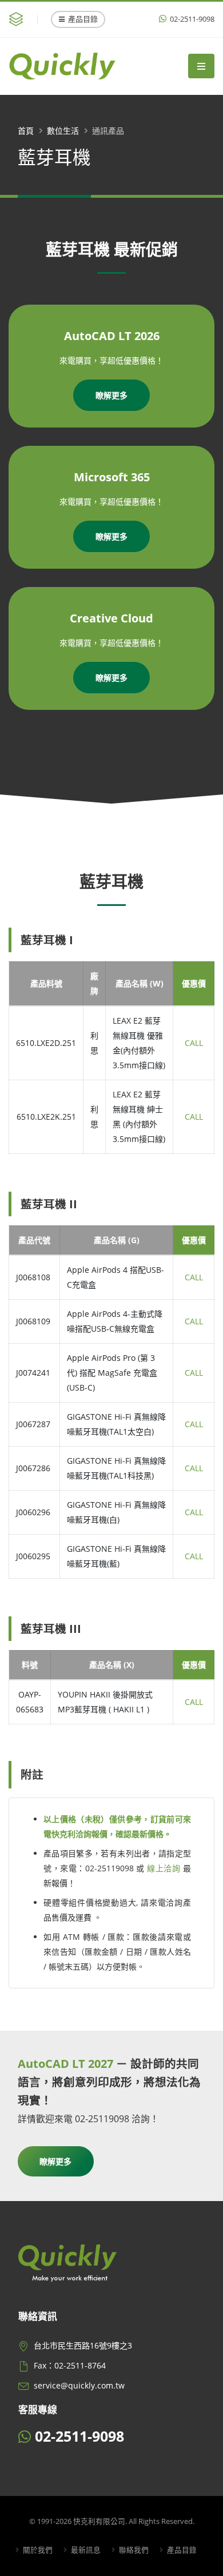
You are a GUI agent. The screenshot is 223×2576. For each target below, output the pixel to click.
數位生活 (63, 131)
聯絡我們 (133, 2550)
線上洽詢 (164, 1868)
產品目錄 (83, 19)
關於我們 (37, 2550)
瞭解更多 (111, 395)
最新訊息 (85, 2550)
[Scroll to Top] (203, 2563)
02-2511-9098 (191, 19)
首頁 (26, 131)
